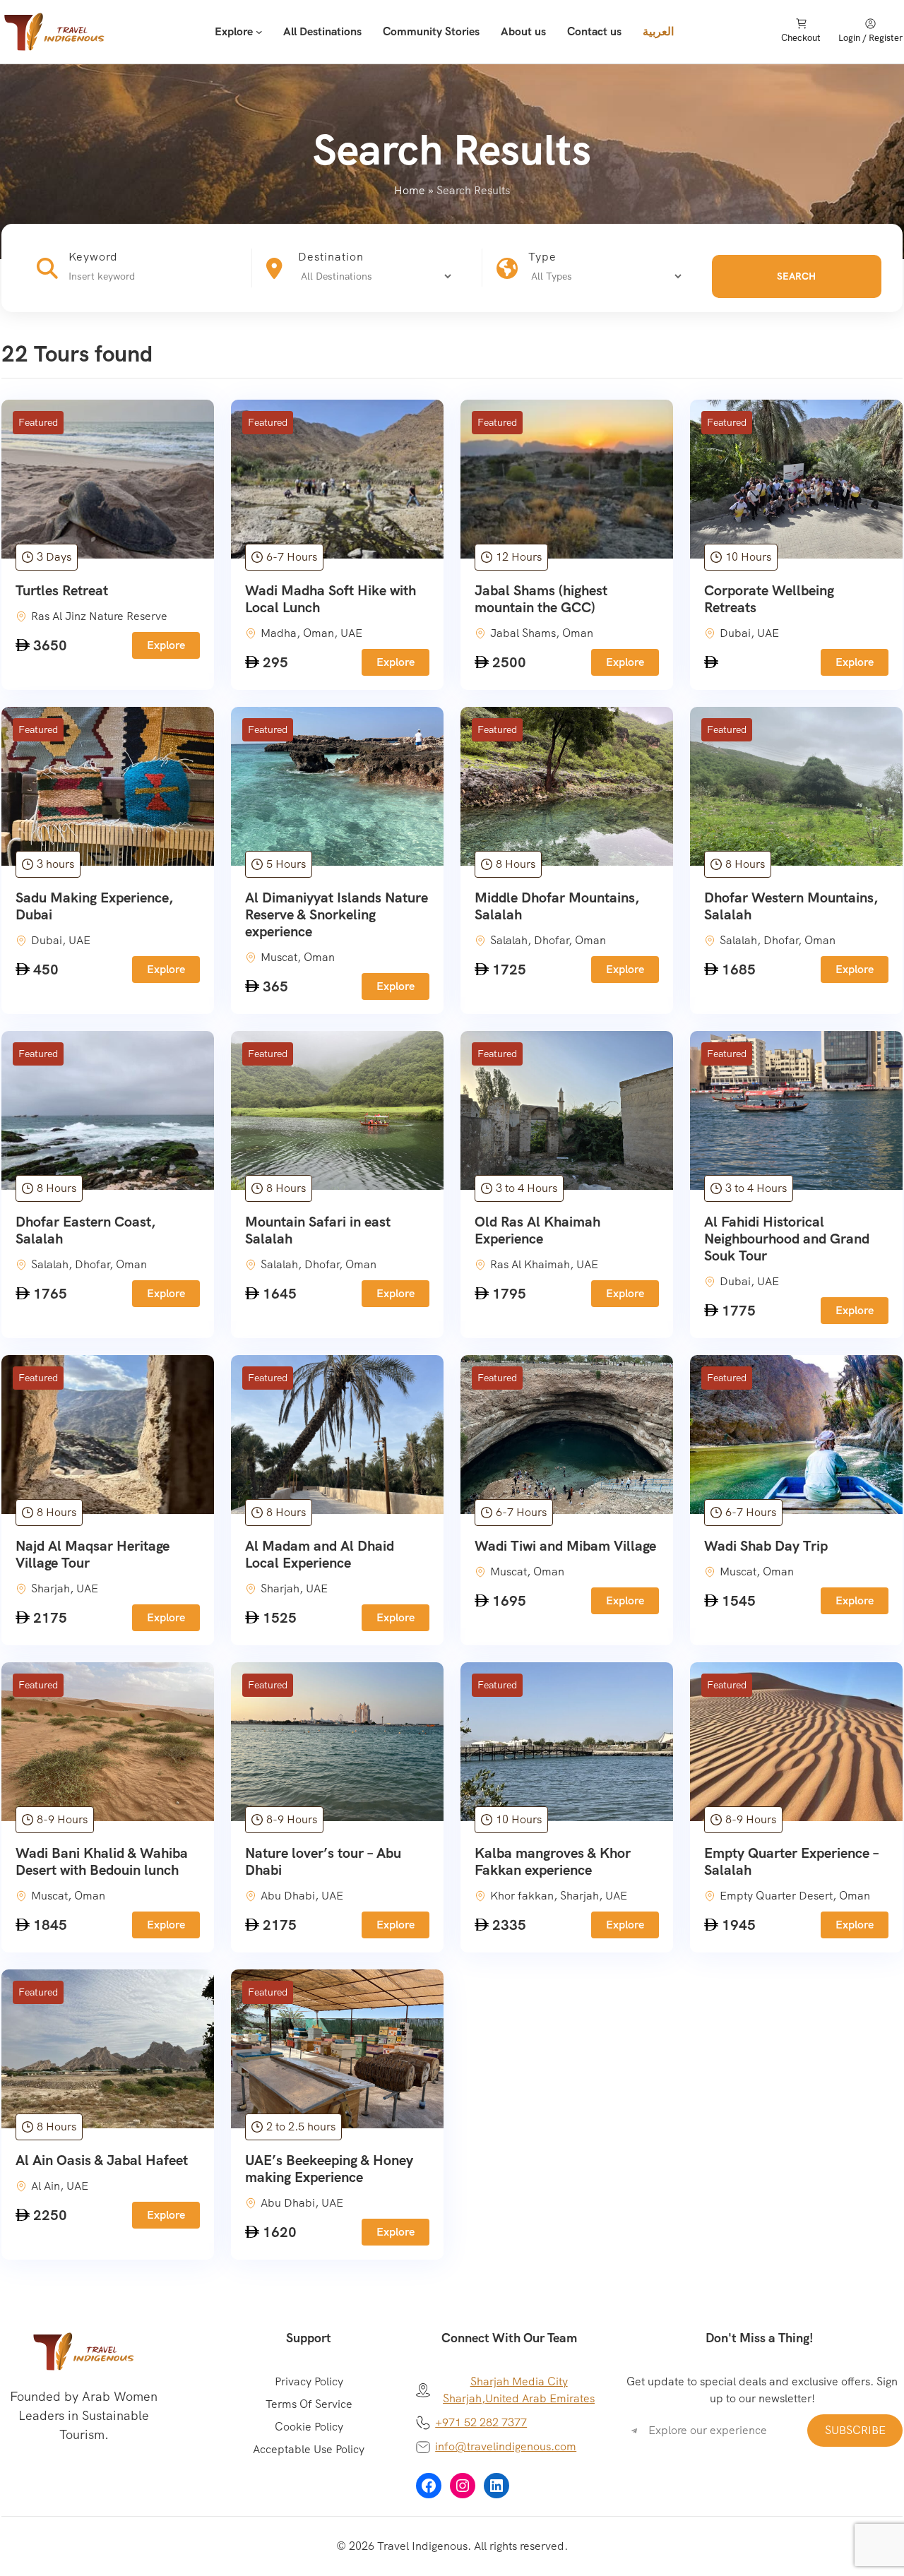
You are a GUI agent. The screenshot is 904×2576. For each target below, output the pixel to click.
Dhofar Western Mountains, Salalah (791, 906)
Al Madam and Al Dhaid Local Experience (320, 1554)
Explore (166, 645)
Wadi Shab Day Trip (766, 1546)
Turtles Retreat (62, 590)
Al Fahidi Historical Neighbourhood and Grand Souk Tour (787, 1239)
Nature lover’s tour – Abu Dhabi (323, 1861)
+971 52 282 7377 (481, 2422)
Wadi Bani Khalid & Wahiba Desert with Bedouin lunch (102, 1861)
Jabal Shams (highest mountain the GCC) (541, 599)
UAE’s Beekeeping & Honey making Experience (329, 2169)
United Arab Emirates (540, 2398)
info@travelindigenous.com (506, 2446)
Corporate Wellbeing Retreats (769, 599)
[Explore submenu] (259, 32)
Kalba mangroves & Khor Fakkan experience (553, 1861)
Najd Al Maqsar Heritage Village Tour (93, 1554)
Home (410, 190)
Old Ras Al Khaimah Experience (537, 1230)
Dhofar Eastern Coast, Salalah (85, 1230)
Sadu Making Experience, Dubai (94, 906)
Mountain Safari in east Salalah (318, 1230)
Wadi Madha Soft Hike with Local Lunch (331, 599)
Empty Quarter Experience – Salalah (791, 1861)
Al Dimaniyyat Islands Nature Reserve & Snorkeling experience (337, 914)
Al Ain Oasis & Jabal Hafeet (102, 2160)
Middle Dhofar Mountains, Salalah (557, 906)
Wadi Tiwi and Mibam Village (565, 1546)
